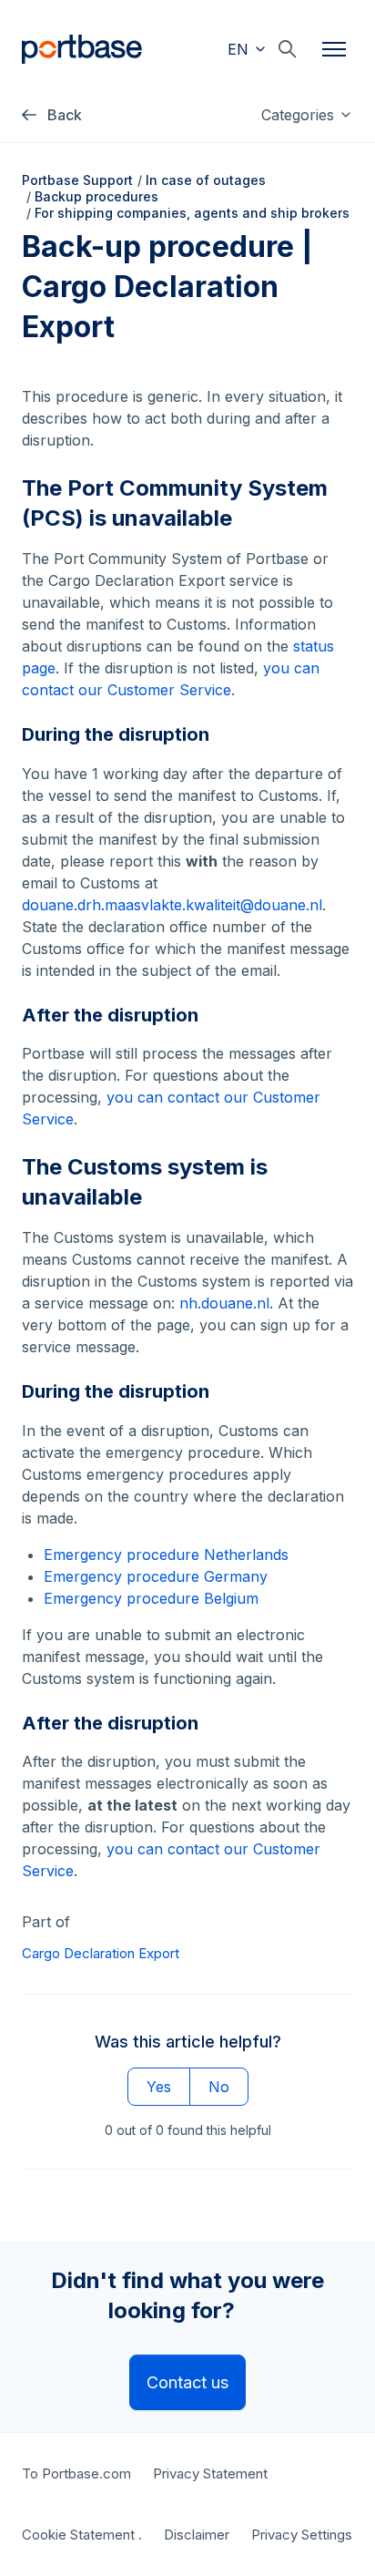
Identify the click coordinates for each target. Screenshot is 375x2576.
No (219, 2087)
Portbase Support (77, 180)
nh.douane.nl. (226, 1303)
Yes (159, 2087)
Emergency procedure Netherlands (166, 1555)
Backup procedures (96, 196)
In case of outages (206, 180)
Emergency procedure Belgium (151, 1598)
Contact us (187, 2382)
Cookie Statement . (82, 2535)
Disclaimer (197, 2535)
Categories (300, 115)
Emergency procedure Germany (156, 1576)
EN (240, 49)
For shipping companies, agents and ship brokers (192, 213)
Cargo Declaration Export (101, 1953)
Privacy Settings (302, 2535)
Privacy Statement (210, 2473)
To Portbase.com (76, 2473)
